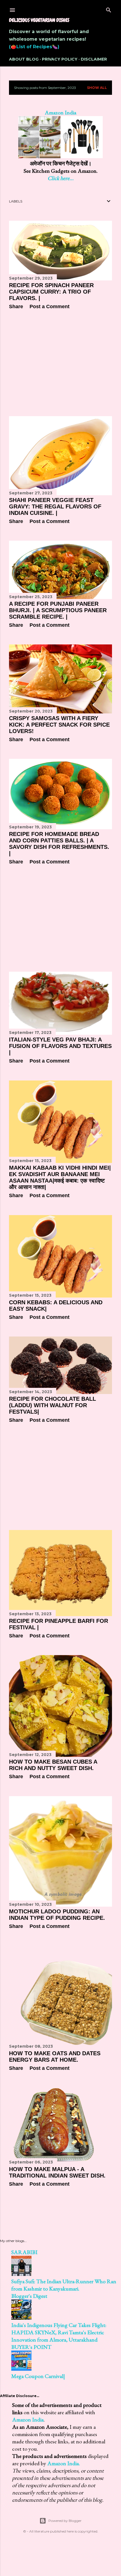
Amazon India (28, 2420)
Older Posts (99, 2208)
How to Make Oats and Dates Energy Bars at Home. (55, 2057)
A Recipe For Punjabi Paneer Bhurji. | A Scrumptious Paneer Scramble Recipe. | (58, 610)
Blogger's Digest (29, 2296)
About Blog (24, 59)
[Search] (109, 9)
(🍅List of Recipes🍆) (34, 47)
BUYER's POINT (31, 2347)
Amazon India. (64, 2463)
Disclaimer (94, 59)
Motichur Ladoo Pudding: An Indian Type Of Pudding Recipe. (57, 1915)
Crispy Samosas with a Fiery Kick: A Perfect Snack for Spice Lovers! (59, 725)
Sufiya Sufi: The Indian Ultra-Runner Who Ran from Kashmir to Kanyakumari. (64, 2285)
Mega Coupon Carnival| (38, 2376)
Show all (97, 88)
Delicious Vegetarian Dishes (39, 20)
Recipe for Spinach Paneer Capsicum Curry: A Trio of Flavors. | (51, 292)
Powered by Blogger (65, 2521)
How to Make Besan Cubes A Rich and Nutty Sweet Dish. (53, 1765)
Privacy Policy (60, 59)
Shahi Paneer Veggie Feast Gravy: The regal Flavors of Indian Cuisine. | (55, 506)
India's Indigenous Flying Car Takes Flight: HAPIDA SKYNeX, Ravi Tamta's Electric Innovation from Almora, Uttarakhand (59, 2332)
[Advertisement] (60, 363)
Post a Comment (50, 307)
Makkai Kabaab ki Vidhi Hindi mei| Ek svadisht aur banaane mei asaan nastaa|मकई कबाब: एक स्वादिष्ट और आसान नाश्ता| (60, 1177)
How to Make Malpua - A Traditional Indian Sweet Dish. (57, 2172)
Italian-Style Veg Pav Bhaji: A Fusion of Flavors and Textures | (60, 1046)
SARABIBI (24, 2252)
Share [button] (16, 307)
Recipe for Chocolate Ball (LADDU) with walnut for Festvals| (52, 1405)
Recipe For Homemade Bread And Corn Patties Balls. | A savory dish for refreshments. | (59, 844)
